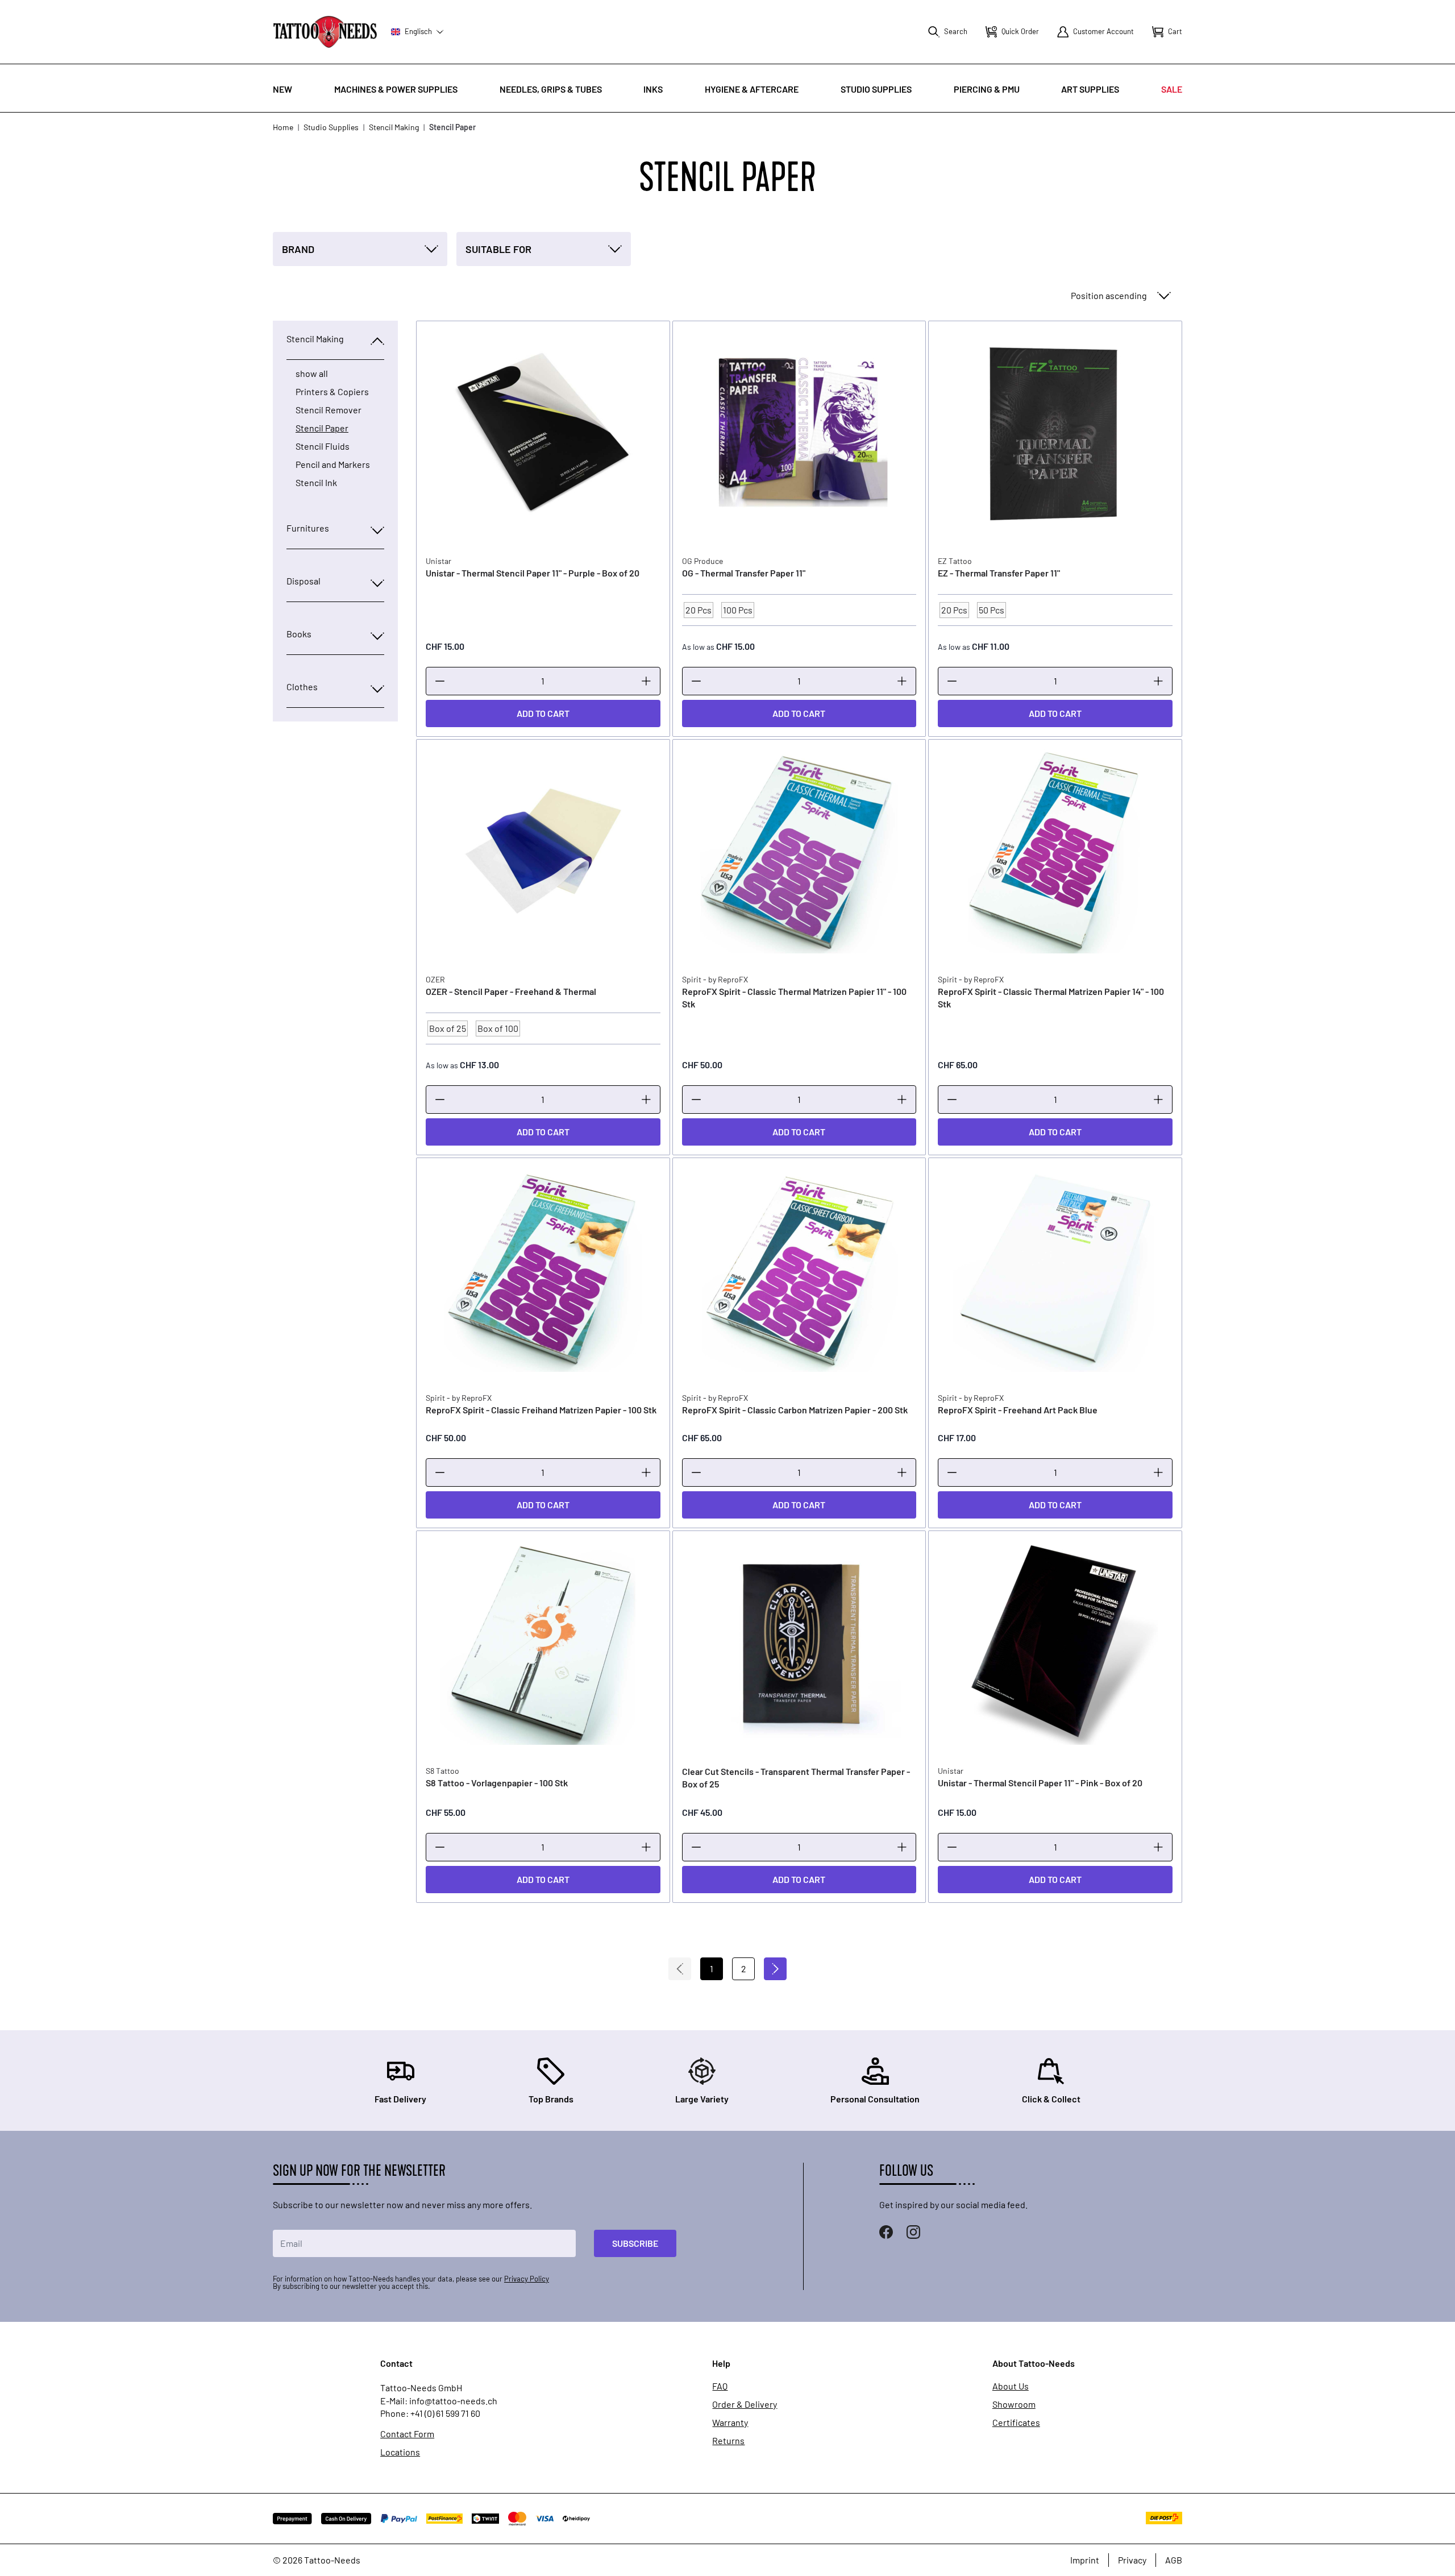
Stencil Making (394, 127)
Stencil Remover (329, 410)
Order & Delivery (745, 2404)
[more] (646, 681)
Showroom (1014, 2404)
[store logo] (325, 32)
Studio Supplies (876, 89)
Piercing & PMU (987, 89)
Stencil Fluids (323, 446)
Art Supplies (1090, 89)
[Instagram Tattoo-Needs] (913, 2232)
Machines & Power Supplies (396, 89)
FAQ (720, 2386)
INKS (653, 89)
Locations (400, 2452)
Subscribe (635, 2243)
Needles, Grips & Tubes (551, 89)
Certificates (1016, 2422)
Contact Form (407, 2434)
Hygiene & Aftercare (752, 89)
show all (312, 374)
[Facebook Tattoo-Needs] (886, 2232)
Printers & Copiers (332, 392)
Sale (1172, 89)
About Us (1011, 2386)
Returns (728, 2441)
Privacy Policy (527, 2279)
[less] (440, 681)
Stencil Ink (316, 483)
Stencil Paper (322, 428)
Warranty (730, 2422)
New (282, 89)
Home (283, 127)
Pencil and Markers (333, 464)
